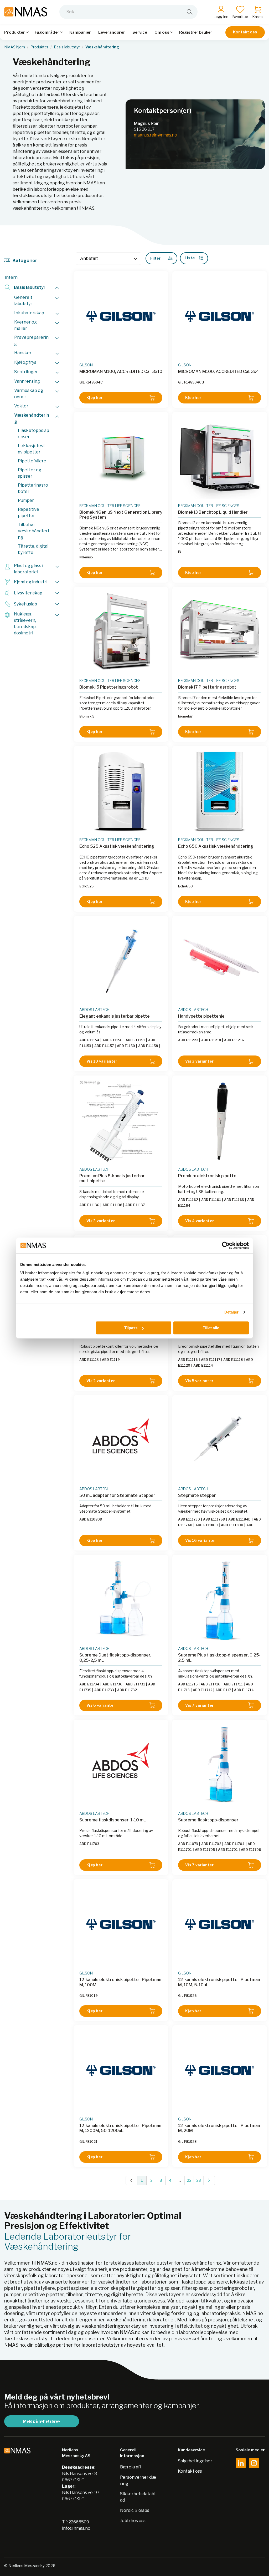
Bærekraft (131, 2467)
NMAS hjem (15, 47)
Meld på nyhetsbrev (42, 2421)
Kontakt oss (245, 32)
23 (199, 2180)
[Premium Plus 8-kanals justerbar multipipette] (121, 1121)
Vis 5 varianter (199, 1381)
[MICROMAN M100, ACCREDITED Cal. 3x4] (220, 317)
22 (189, 2180)
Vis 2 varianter (101, 1381)
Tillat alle (211, 1328)
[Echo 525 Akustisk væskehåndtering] (121, 792)
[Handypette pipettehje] (220, 962)
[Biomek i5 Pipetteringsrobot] (121, 633)
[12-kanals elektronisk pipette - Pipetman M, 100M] (121, 1925)
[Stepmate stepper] (220, 1441)
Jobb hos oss (133, 2521)
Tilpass (131, 1328)
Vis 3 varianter (199, 1061)
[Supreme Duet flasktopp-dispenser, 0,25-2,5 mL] (121, 1600)
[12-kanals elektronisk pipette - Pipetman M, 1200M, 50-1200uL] (121, 2071)
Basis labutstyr (67, 47)
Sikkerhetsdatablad (138, 2497)
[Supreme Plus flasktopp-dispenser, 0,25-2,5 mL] (220, 1600)
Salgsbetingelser (195, 2461)
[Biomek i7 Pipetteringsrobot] (220, 633)
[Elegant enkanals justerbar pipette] (121, 962)
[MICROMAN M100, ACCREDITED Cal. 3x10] (121, 317)
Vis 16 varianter (201, 1540)
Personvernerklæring (138, 2480)
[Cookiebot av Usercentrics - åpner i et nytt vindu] (226, 1245)
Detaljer (232, 1312)
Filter (155, 258)
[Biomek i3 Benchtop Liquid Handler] (220, 458)
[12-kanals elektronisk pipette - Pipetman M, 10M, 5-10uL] (220, 1925)
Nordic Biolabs (135, 2510)
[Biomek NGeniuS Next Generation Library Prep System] (121, 458)
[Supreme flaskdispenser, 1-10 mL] (121, 1765)
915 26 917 (144, 129)
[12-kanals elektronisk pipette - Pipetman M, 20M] (220, 2071)
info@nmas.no (76, 2528)
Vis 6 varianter (101, 1705)
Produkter (39, 47)
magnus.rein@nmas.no (156, 135)
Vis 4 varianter (200, 1221)
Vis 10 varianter (102, 1061)
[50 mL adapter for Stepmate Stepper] (121, 1441)
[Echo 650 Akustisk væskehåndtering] (220, 792)
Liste (190, 258)
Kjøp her (94, 398)
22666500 (79, 2522)
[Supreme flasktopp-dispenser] (220, 1765)
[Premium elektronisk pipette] (220, 1121)
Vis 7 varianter (199, 1705)
